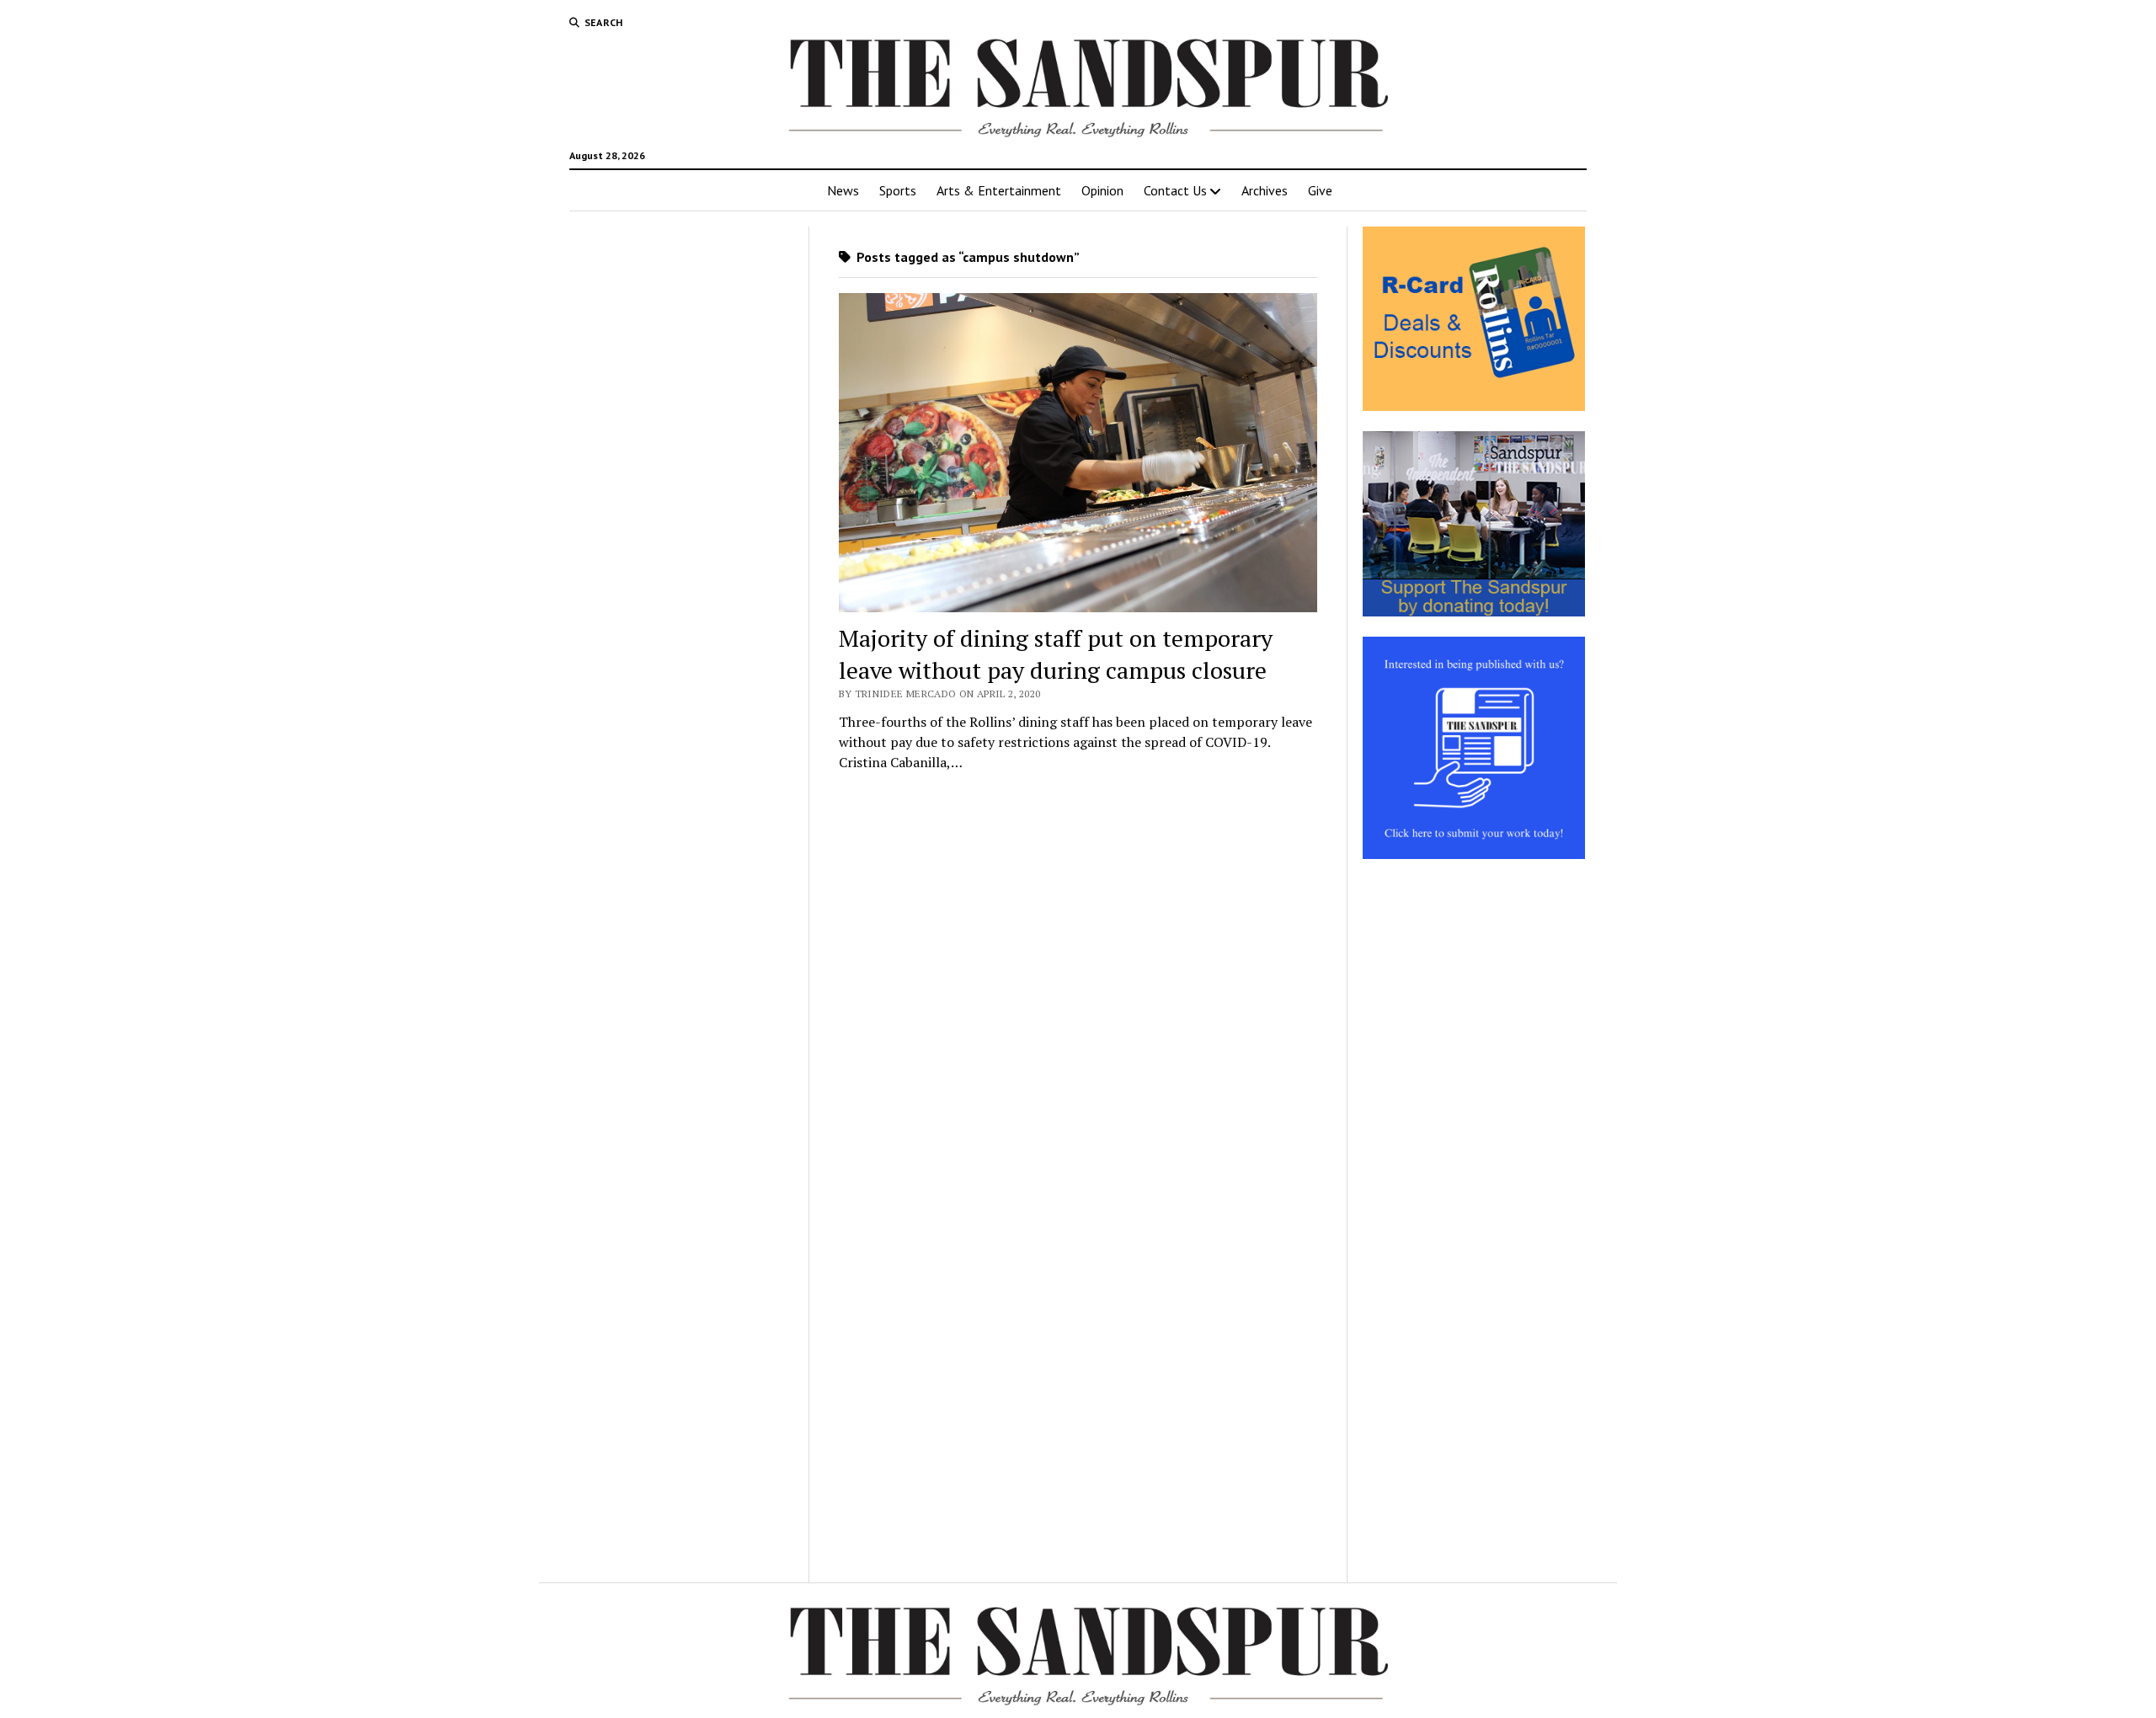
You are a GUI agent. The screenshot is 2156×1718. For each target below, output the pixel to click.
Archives (1265, 190)
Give (1320, 190)
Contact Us (1175, 190)
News (843, 190)
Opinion (1102, 190)
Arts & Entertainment (999, 190)
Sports (898, 190)
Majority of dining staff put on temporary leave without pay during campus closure (1056, 654)
